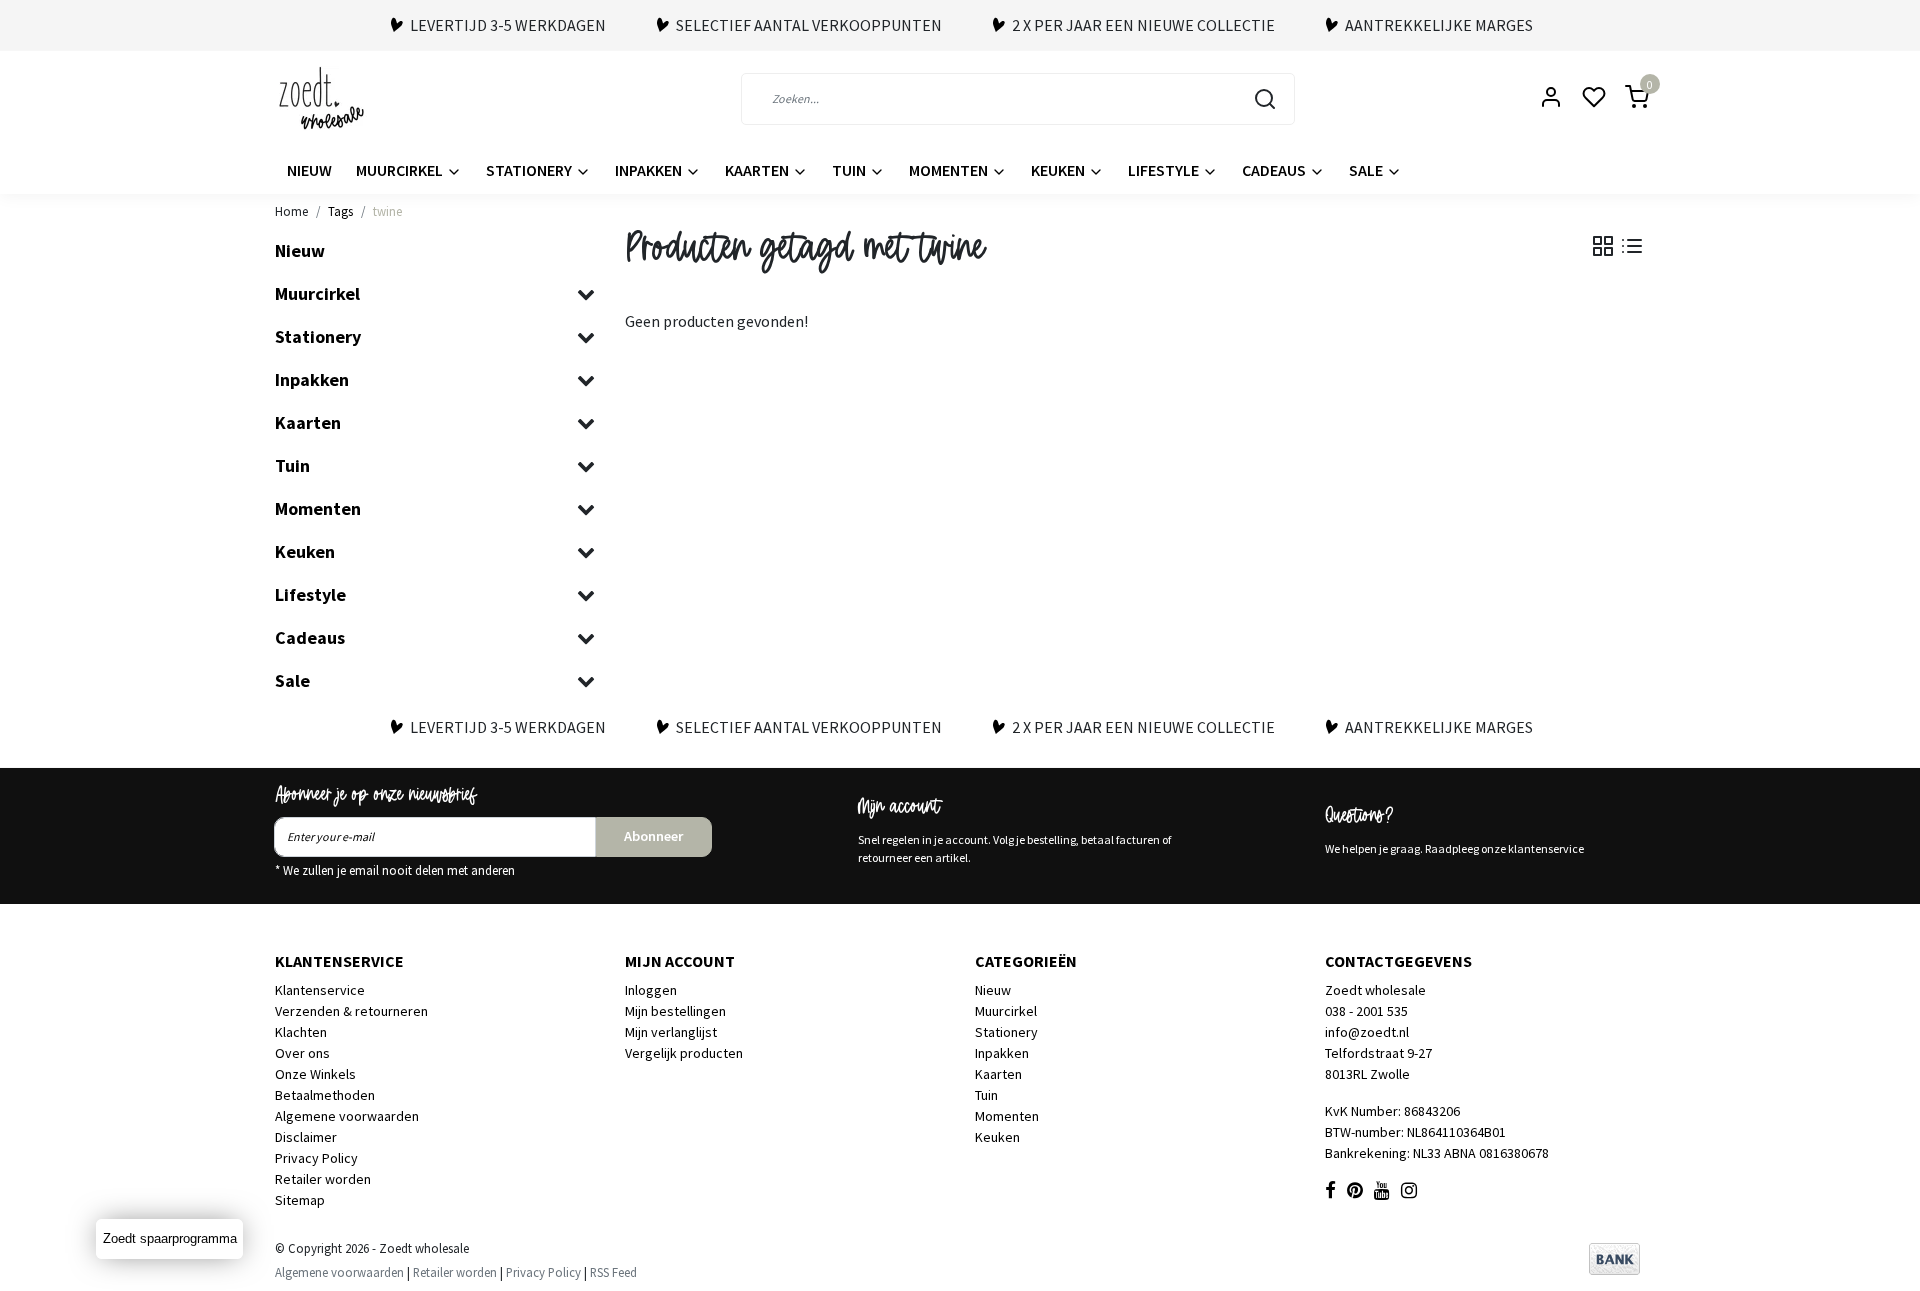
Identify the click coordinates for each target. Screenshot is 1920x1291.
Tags (340, 211)
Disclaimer (306, 1137)
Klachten (301, 1032)
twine (387, 211)
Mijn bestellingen (675, 1011)
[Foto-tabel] (1603, 246)
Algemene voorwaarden (347, 1116)
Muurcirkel (401, 170)
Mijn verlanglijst (671, 1032)
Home (291, 211)
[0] (1625, 98)
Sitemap (300, 1200)
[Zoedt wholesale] (357, 98)
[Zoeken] (1265, 99)
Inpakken (650, 170)
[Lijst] (1632, 246)
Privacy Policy (316, 1158)
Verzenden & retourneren (351, 1011)
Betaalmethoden (325, 1095)
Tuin (850, 170)
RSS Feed (613, 1272)
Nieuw (309, 170)
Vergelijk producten (684, 1053)
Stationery (530, 170)
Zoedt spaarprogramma (170, 1238)
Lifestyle (1165, 170)
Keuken (1059, 170)
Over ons (302, 1053)
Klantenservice (320, 990)
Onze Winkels (315, 1074)
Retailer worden (323, 1179)
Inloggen (651, 990)
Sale (1367, 170)
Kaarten (758, 170)
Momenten (950, 170)
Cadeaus (1275, 170)
